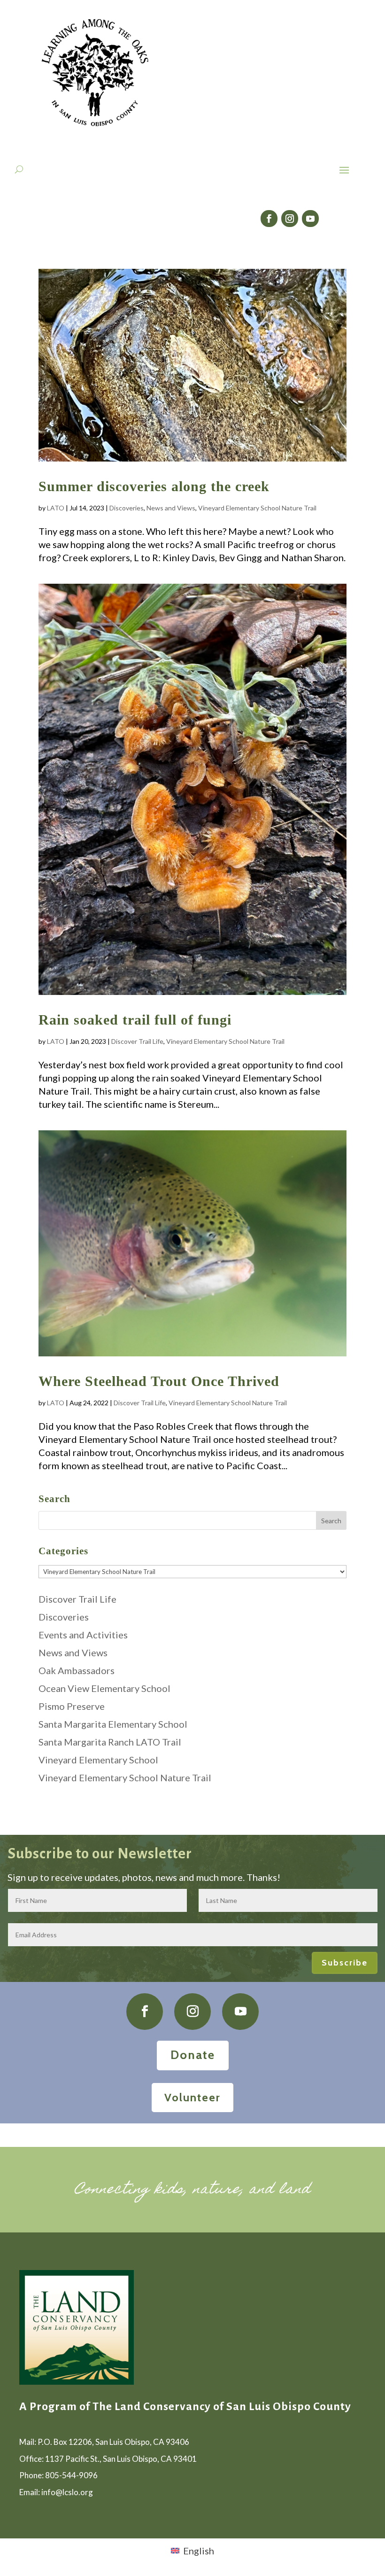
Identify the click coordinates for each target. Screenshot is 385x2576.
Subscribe (345, 1963)
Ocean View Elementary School (104, 1688)
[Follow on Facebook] (269, 219)
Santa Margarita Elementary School (113, 1724)
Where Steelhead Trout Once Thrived (159, 1381)
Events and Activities (83, 1635)
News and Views (171, 508)
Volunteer (192, 2097)
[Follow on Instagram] (290, 219)
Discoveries (127, 508)
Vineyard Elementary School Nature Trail (257, 508)
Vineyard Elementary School (98, 1760)
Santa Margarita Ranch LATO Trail (110, 1742)
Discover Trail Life (137, 1041)
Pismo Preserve (72, 1706)
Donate (193, 2055)
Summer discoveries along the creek (154, 486)
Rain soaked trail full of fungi (135, 1020)
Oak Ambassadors (77, 1670)
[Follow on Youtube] (310, 219)
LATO (56, 508)
